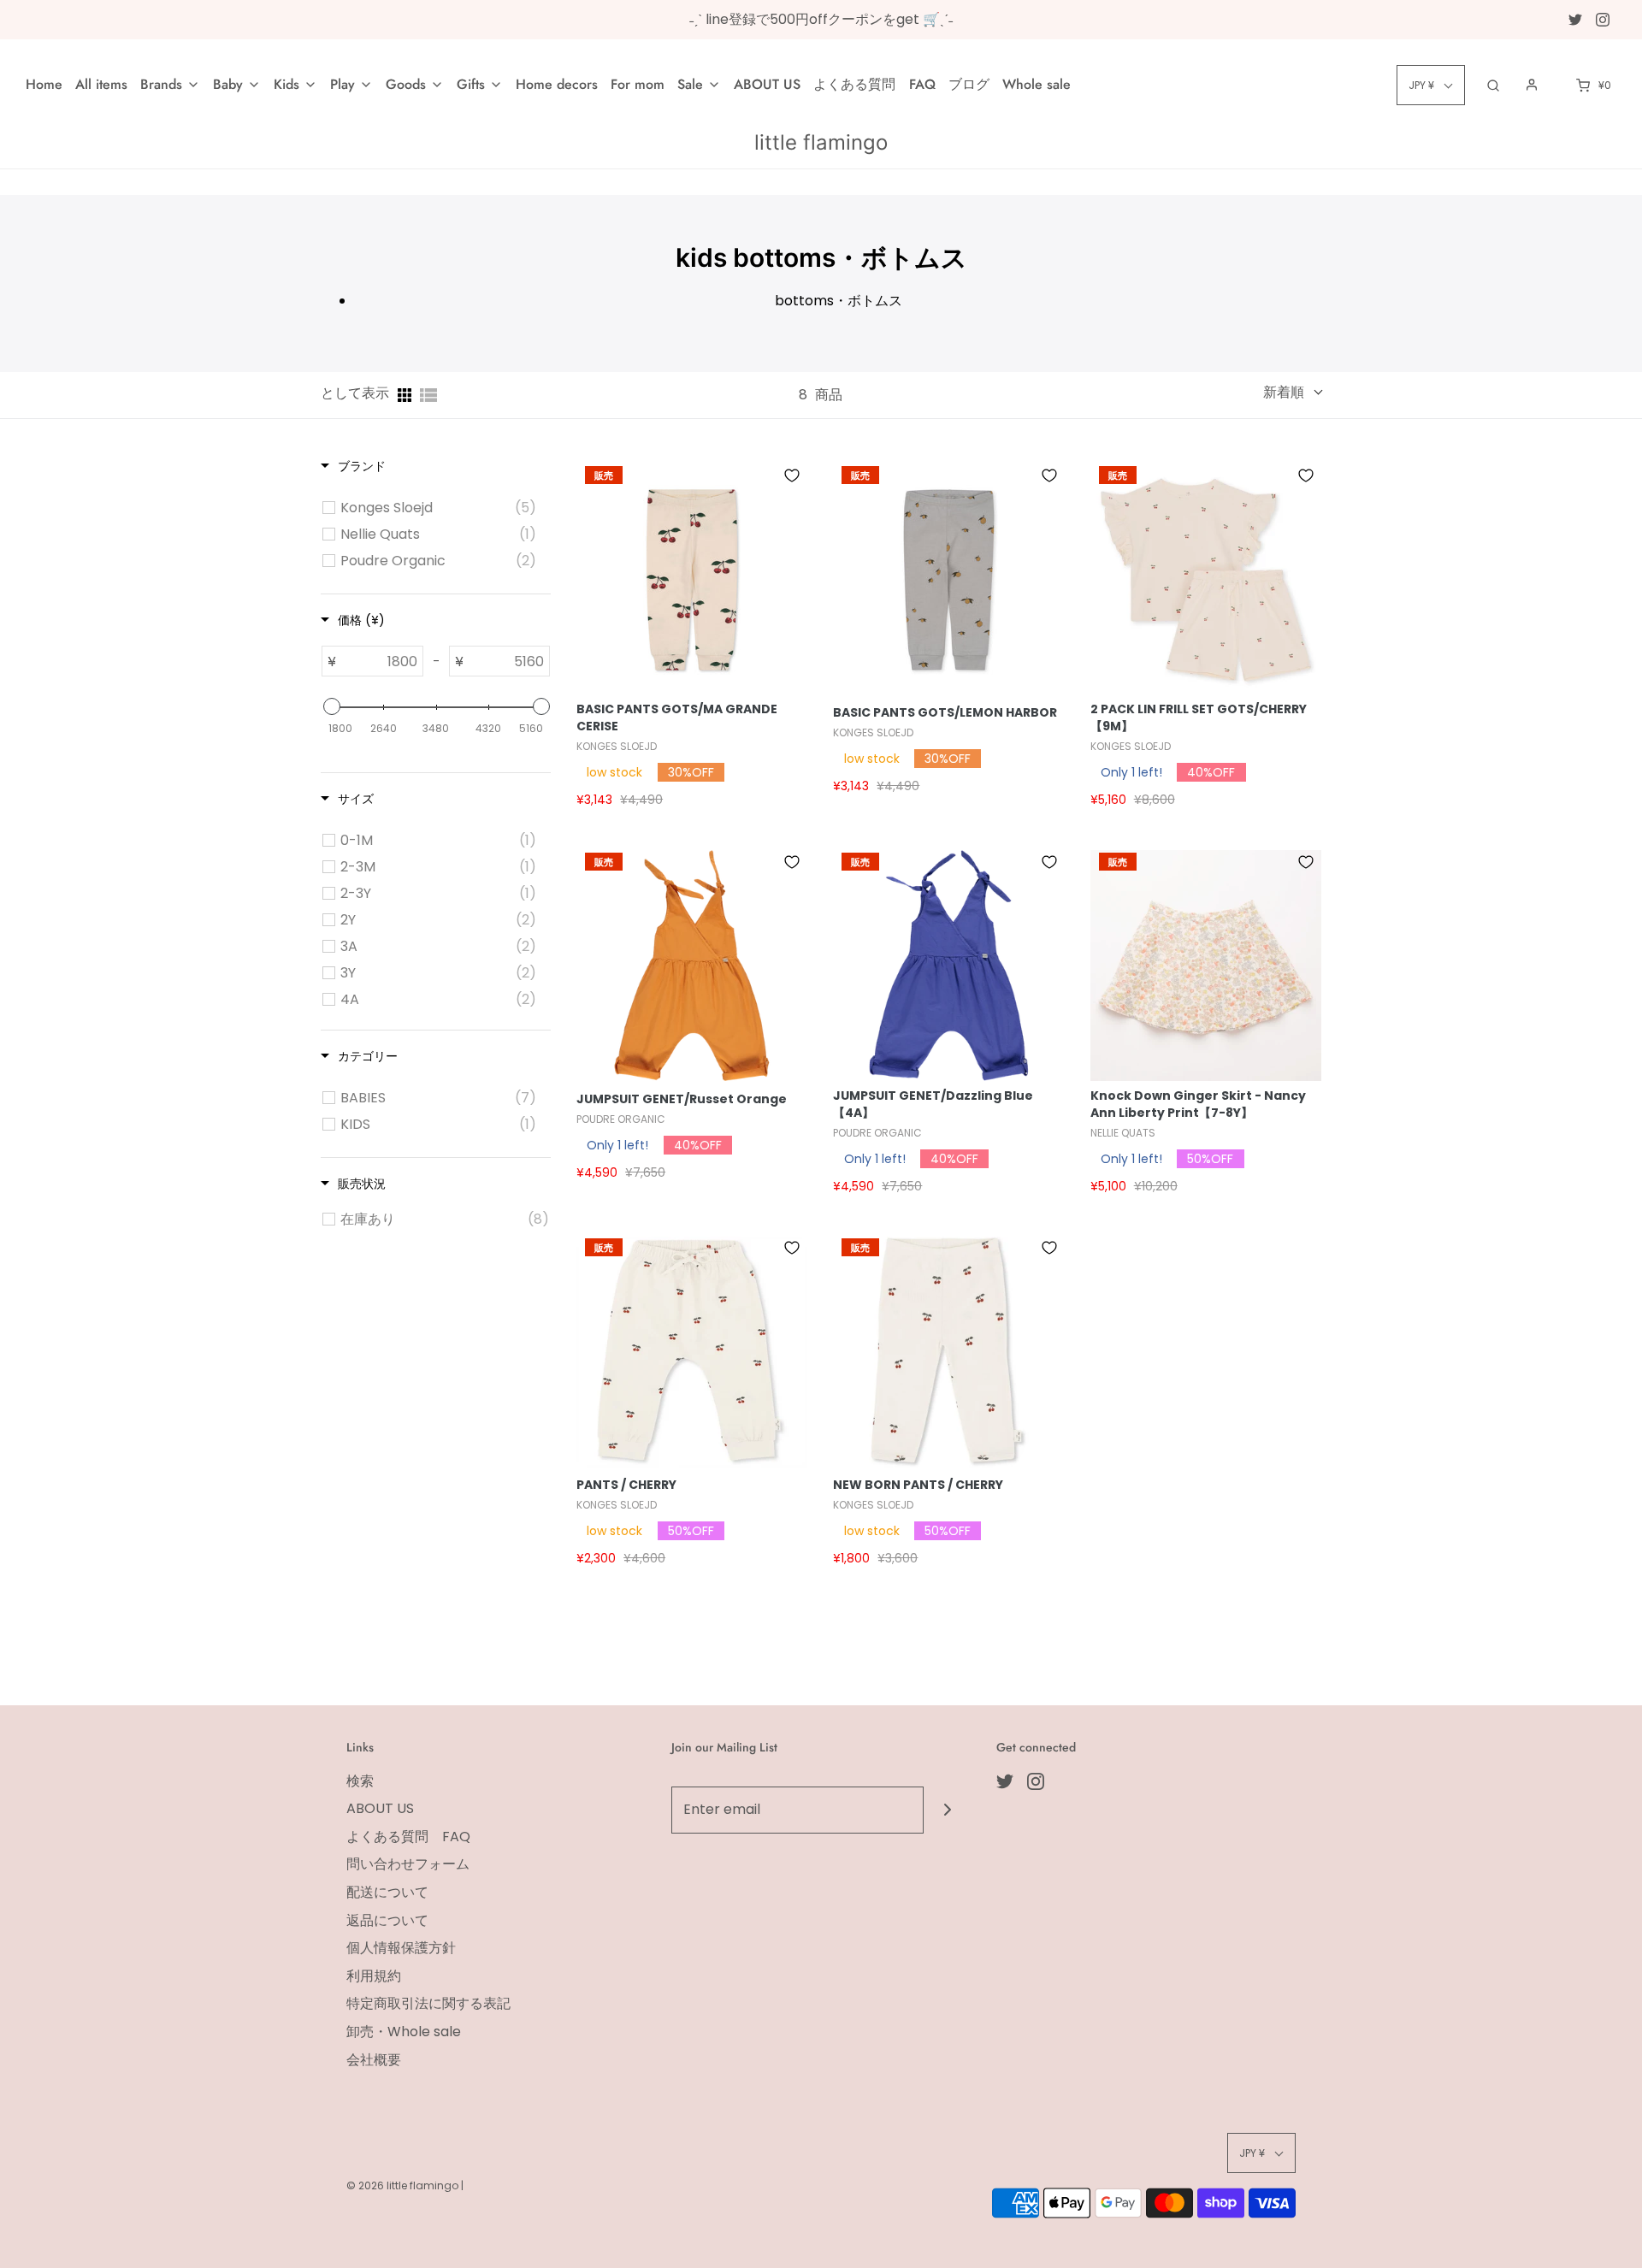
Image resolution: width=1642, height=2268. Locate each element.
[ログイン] (1532, 85)
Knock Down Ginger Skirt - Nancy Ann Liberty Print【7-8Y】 (1198, 1104)
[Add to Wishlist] (792, 475)
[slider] (331, 706)
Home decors (557, 84)
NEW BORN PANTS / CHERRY (918, 1485)
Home (44, 84)
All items (101, 84)
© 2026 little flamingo (404, 2185)
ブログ (969, 84)
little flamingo (821, 143)
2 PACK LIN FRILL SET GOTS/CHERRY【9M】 (1199, 718)
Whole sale (1037, 84)
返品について (387, 1920)
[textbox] (379, 661)
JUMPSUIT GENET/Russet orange (682, 1099)
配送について (387, 1892)
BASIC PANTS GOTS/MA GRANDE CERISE (677, 718)
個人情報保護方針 (401, 1948)
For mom (638, 84)
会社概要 (374, 2060)
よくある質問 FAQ (874, 84)
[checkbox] (438, 508)
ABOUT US (767, 84)
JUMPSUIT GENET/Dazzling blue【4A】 (933, 1104)
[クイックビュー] (692, 693)
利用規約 (374, 1976)
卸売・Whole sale (404, 2032)
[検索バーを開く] (1493, 85)
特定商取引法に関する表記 (428, 2003)
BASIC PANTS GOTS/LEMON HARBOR (945, 713)
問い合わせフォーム (408, 1864)
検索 (360, 1781)
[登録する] (947, 1810)
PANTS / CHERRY (626, 1485)
